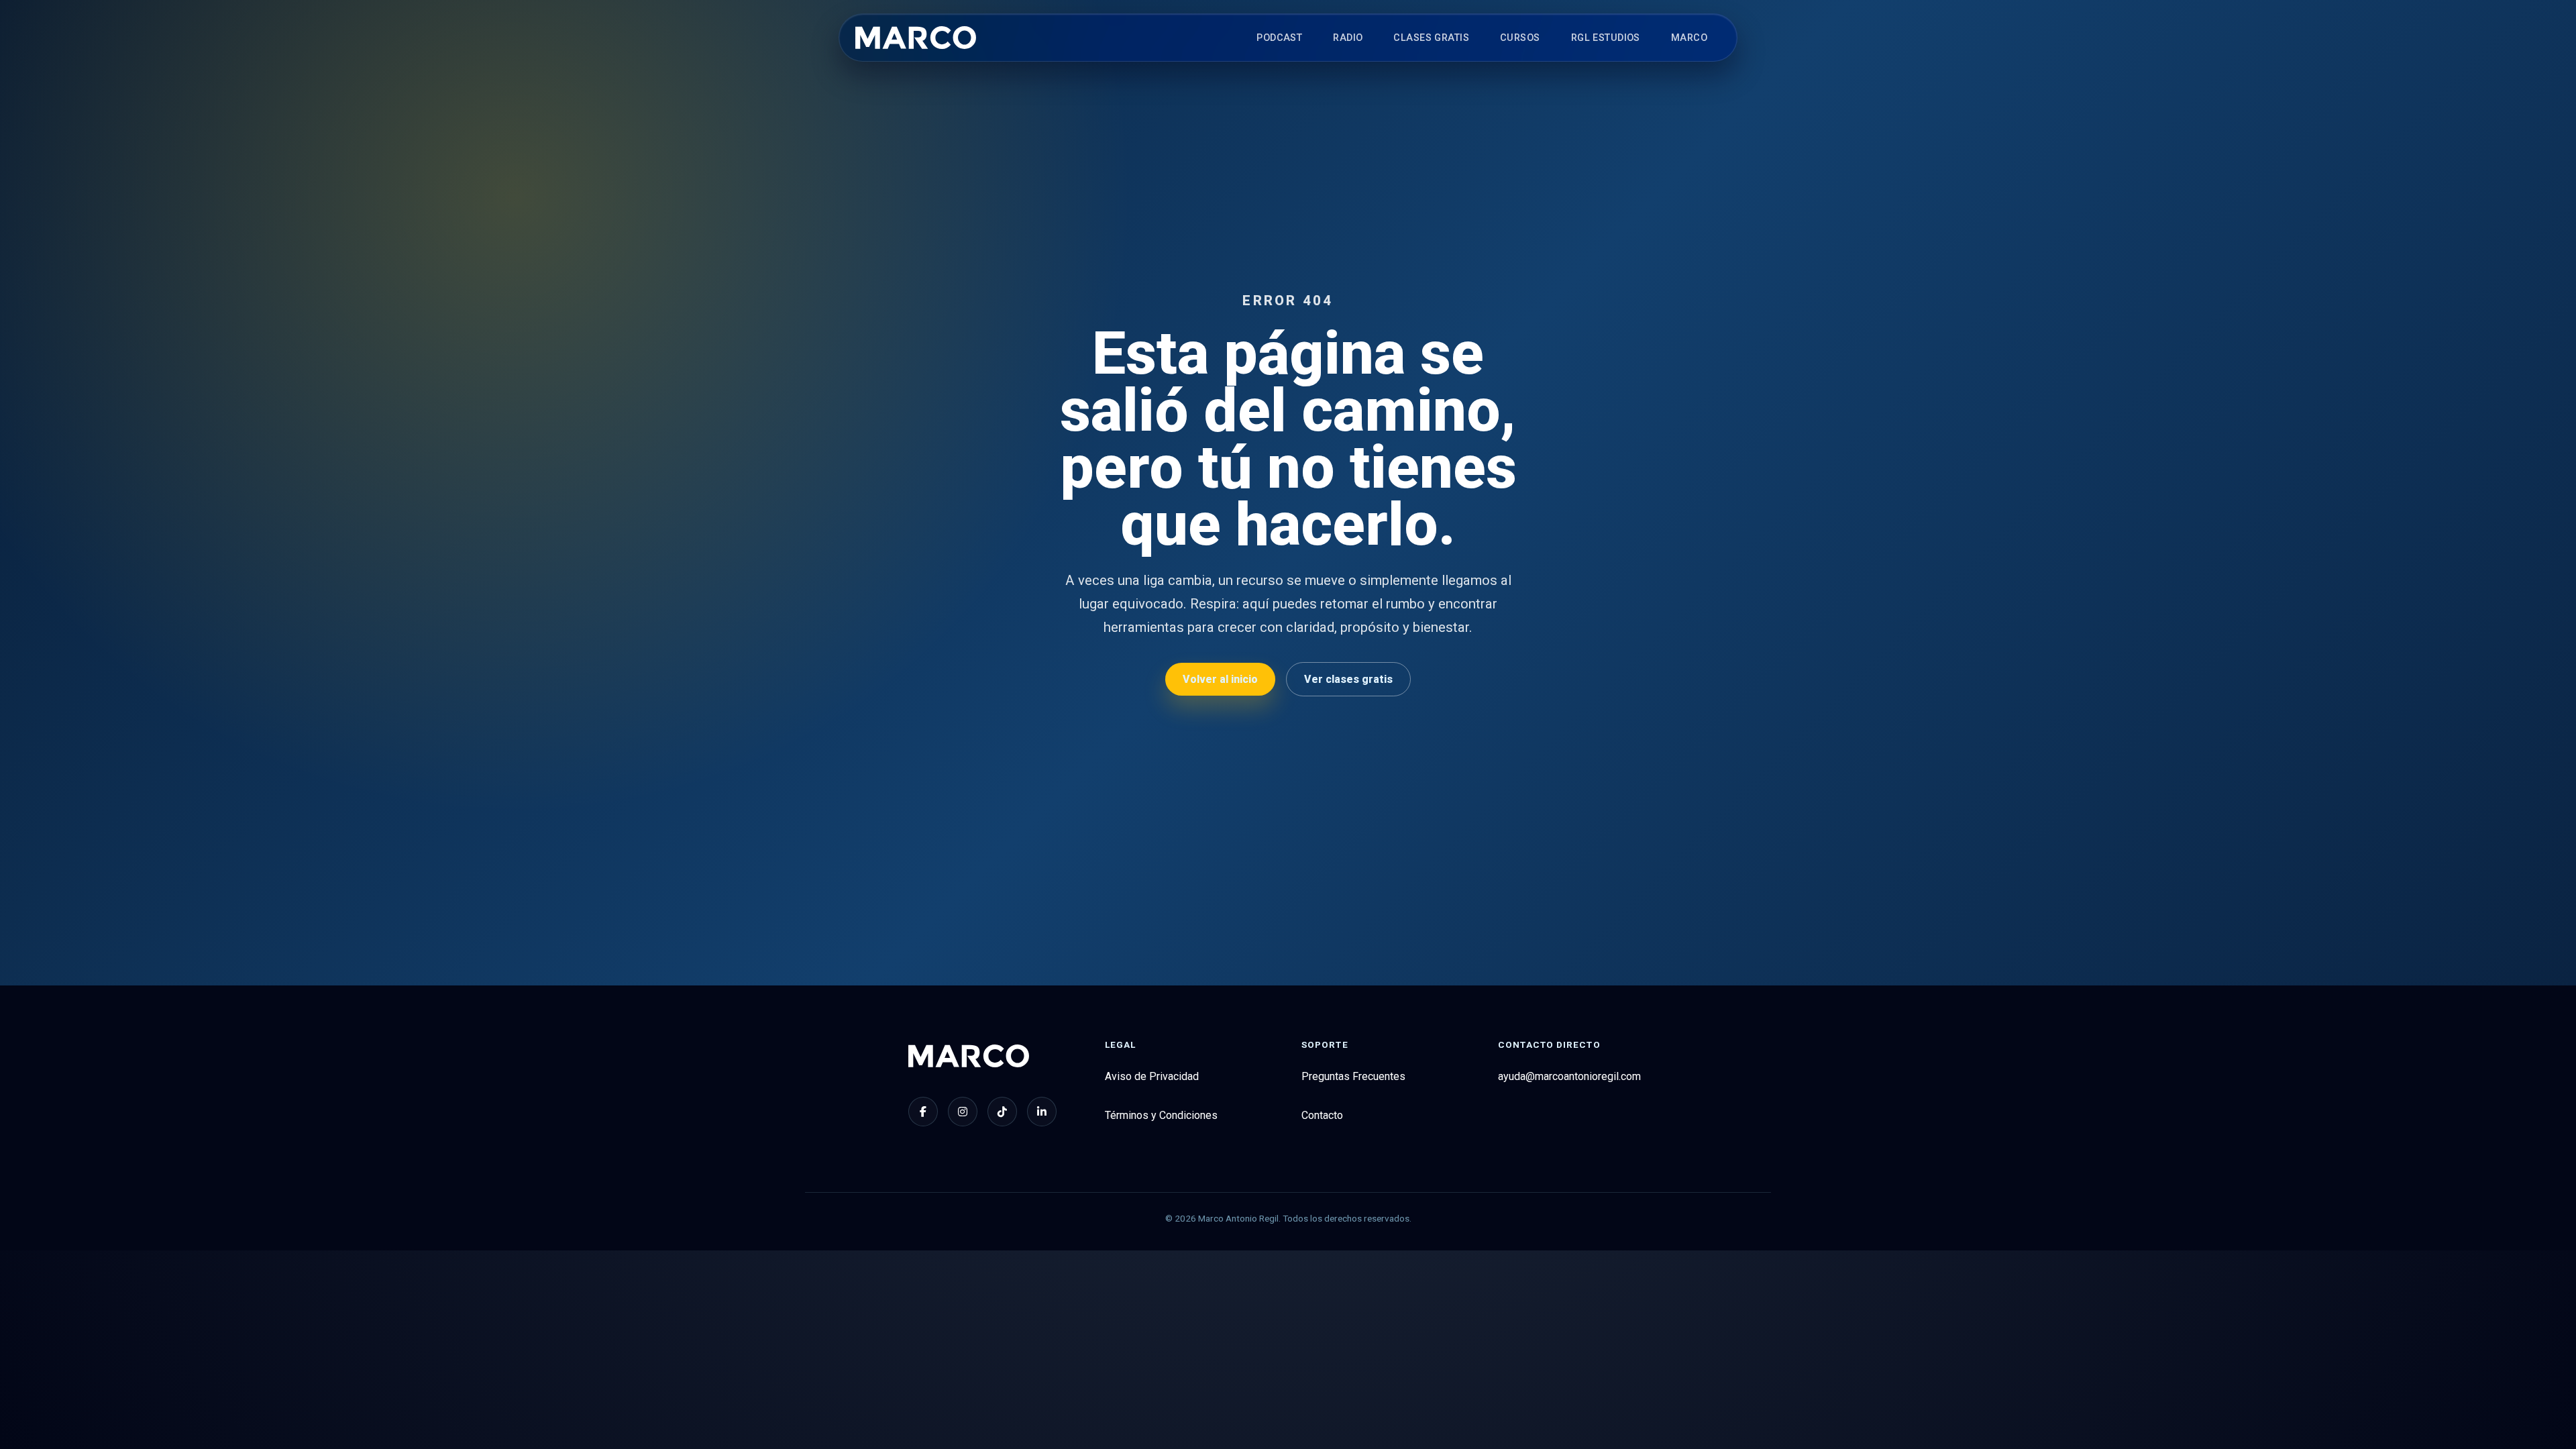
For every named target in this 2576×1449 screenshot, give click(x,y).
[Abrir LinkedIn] (1042, 1112)
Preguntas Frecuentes (1353, 1076)
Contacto (1322, 1115)
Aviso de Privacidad (1152, 1076)
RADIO (1348, 38)
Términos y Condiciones (1161, 1115)
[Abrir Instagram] (963, 1112)
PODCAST (1279, 38)
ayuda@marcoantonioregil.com (1569, 1076)
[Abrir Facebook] (923, 1112)
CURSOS (1520, 38)
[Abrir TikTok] (1002, 1112)
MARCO (1689, 38)
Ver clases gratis (1348, 679)
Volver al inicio (1220, 679)
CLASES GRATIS (1431, 38)
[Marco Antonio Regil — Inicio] (916, 38)
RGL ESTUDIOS (1606, 38)
